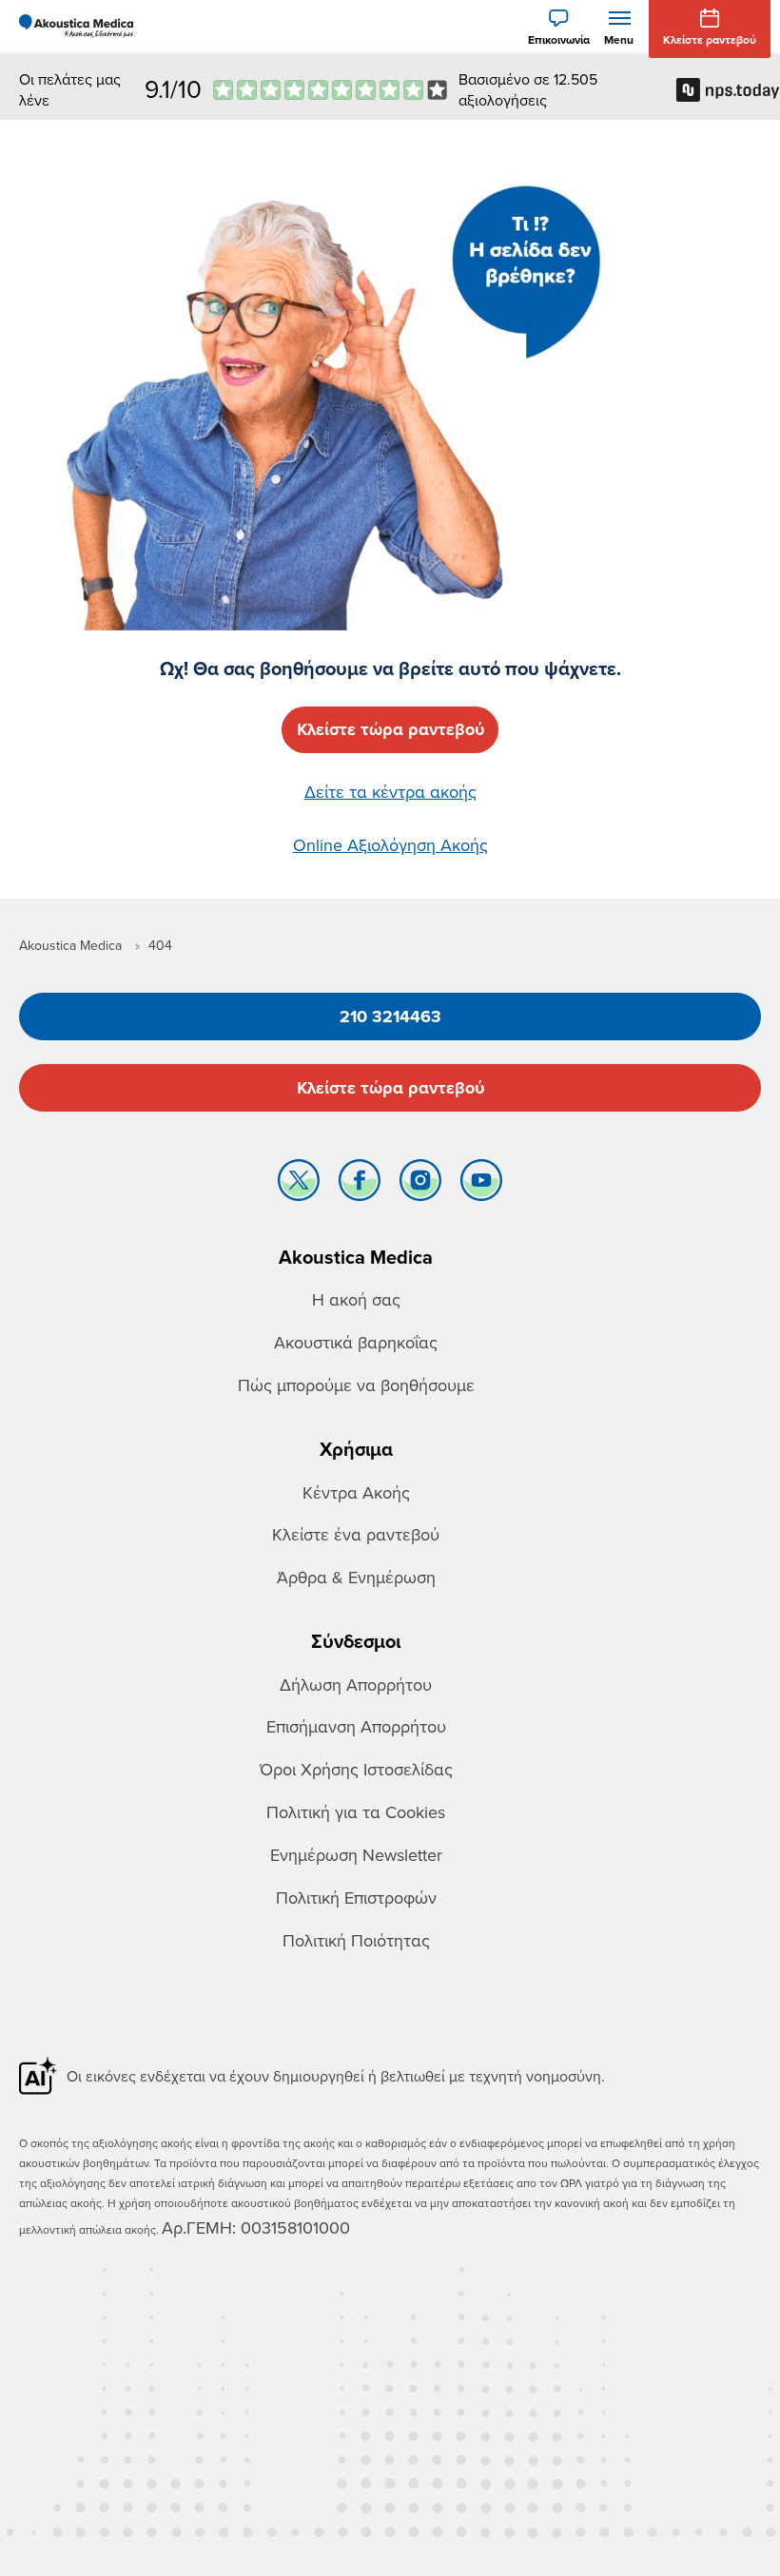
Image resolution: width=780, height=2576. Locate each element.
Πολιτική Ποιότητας (356, 1940)
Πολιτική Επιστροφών (356, 1898)
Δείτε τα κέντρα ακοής (390, 792)
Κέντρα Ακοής (356, 1492)
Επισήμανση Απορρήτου (356, 1726)
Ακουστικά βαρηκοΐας (356, 1342)
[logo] (76, 27)
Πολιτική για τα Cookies (356, 1812)
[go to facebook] (360, 1185)
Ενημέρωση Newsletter (356, 1855)
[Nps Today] (330, 90)
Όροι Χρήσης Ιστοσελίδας (356, 1769)
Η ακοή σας (356, 1299)
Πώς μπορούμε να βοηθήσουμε (356, 1385)
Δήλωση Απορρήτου (356, 1685)
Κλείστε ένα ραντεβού (356, 1534)
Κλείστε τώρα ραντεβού (390, 1088)
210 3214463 (390, 1017)
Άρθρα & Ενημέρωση (356, 1577)
